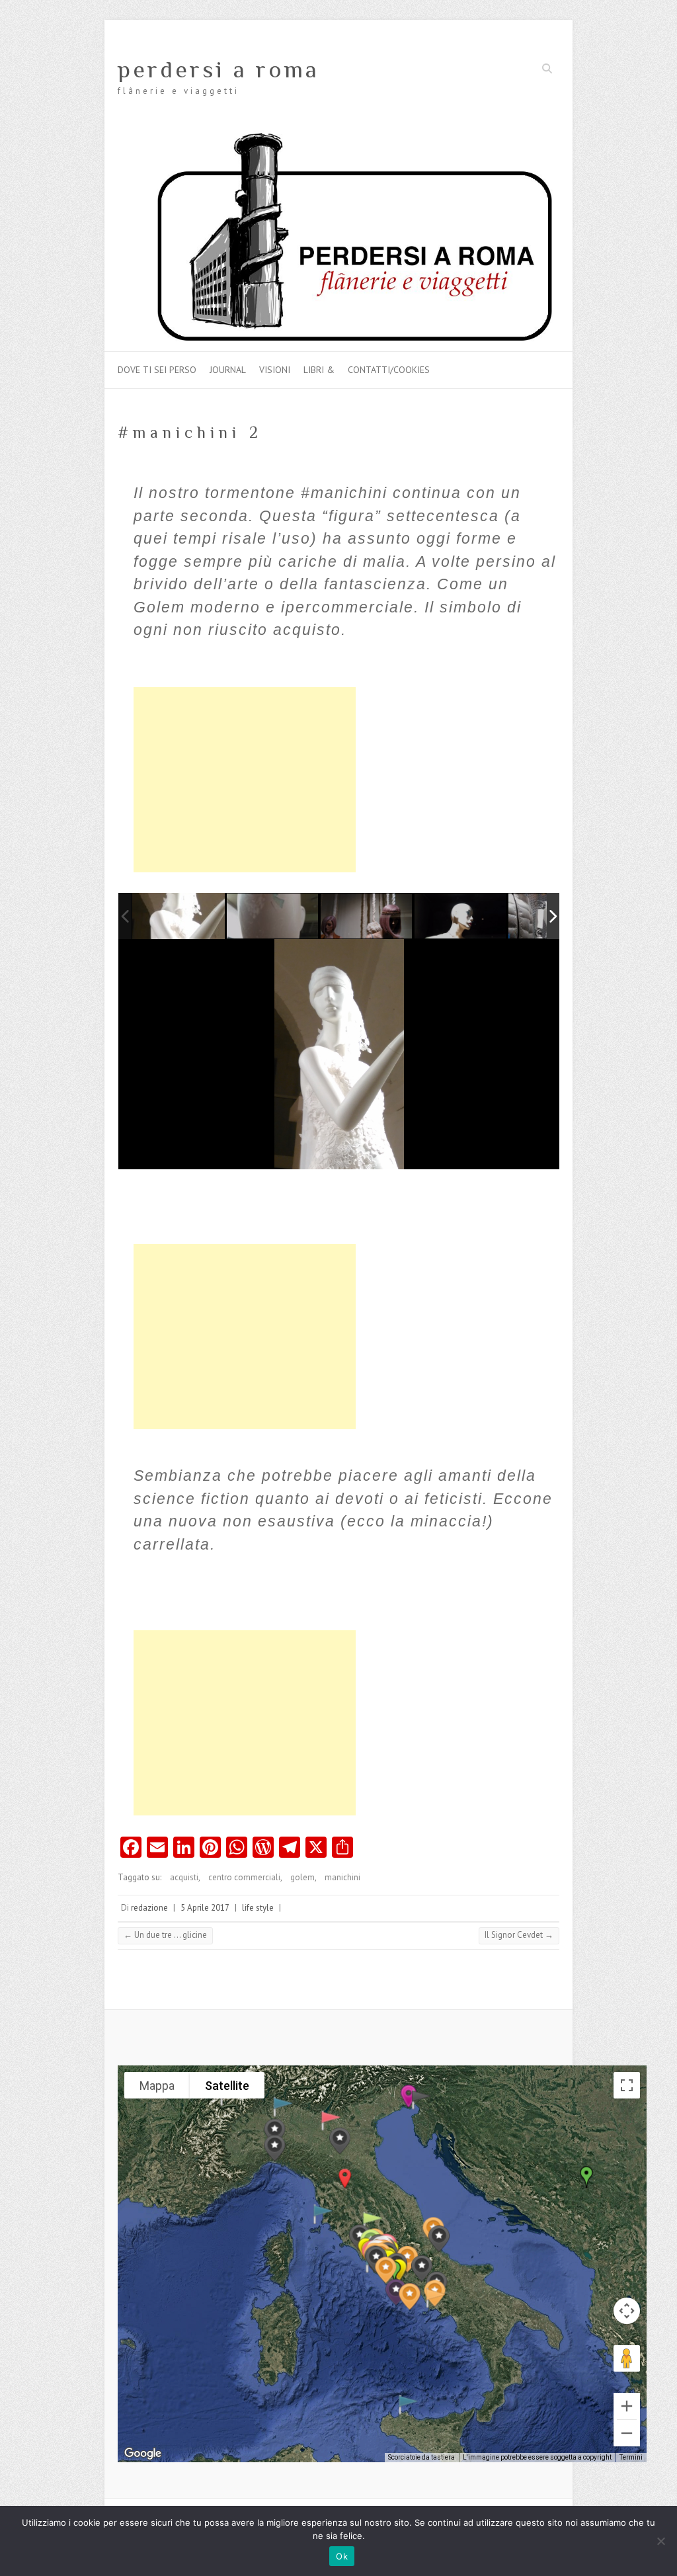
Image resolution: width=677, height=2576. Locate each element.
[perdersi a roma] (338, 137)
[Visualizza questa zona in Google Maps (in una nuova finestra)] (143, 2454)
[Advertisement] (245, 780)
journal (228, 370)
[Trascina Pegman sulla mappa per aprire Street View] (627, 2358)
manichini (342, 1877)
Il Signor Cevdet (519, 1935)
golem (302, 1877)
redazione (149, 1908)
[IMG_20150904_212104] (179, 916)
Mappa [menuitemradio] (157, 2086)
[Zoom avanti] (627, 2406)
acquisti (184, 1877)
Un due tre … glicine (165, 1935)
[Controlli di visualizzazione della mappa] (627, 2311)
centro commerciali (244, 1877)
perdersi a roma (219, 69)
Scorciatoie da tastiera (421, 2457)
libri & (319, 370)
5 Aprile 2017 (205, 1908)
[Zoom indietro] (627, 2433)
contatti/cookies (389, 370)
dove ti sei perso (157, 370)
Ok (342, 2556)
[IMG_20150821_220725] (461, 917)
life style (258, 1908)
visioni (275, 370)
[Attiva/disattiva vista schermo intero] (627, 2085)
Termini (631, 2457)
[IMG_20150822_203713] (367, 917)
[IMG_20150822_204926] (273, 917)
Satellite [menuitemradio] (227, 2086)
